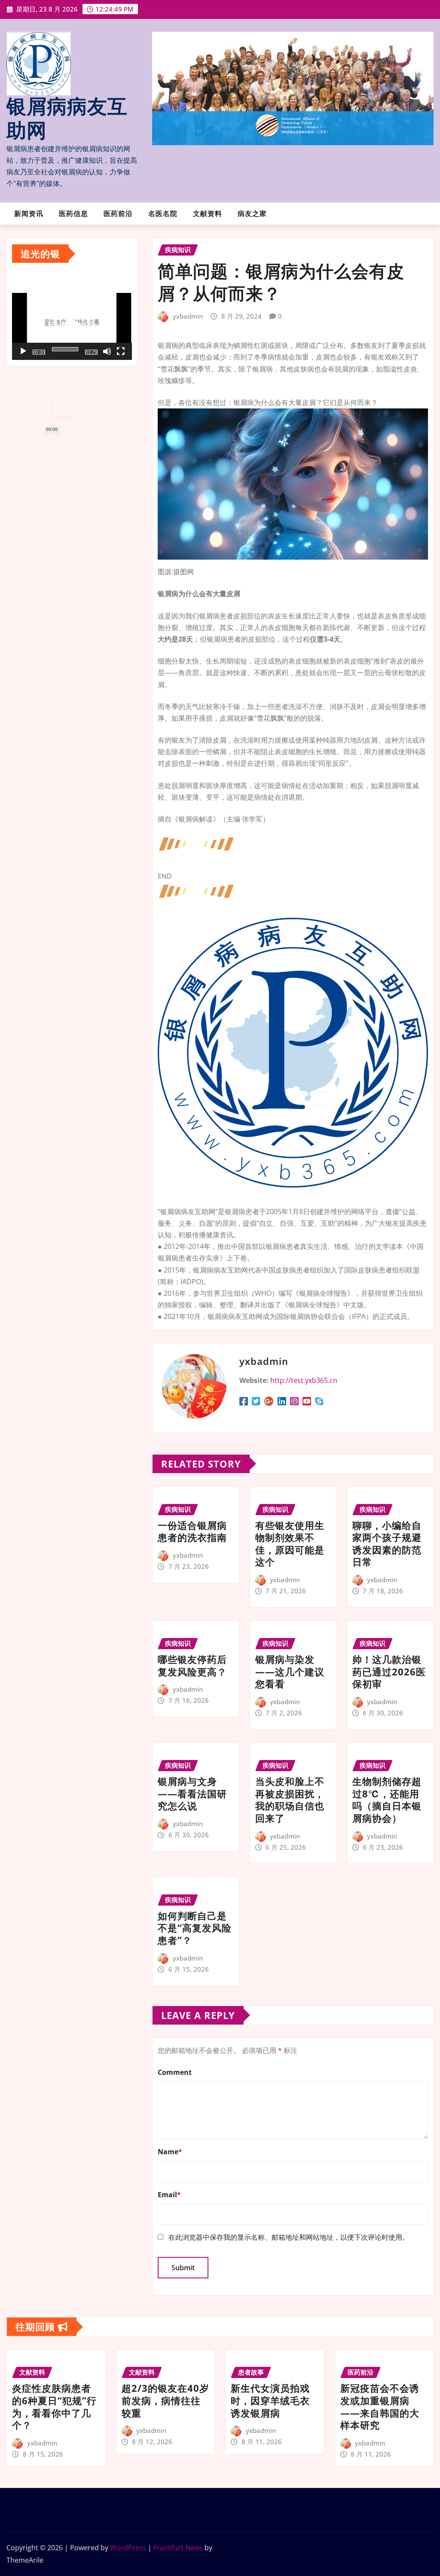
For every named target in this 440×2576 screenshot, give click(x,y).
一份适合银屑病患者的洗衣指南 (192, 1531)
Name (170, 2152)
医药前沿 (118, 214)
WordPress (128, 2548)
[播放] (23, 351)
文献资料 (208, 214)
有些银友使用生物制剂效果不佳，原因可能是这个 (290, 1544)
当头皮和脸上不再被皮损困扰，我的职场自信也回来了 (290, 1800)
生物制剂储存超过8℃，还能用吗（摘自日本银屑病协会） (387, 1800)
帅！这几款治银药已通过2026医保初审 (389, 1671)
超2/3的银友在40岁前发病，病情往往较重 (165, 2400)
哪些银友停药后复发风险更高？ (192, 1665)
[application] (72, 325)
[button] (72, 325)
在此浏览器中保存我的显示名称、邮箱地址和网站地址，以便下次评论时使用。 (289, 2237)
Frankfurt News (178, 2548)
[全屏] (121, 351)
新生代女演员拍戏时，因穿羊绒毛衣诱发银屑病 (270, 2400)
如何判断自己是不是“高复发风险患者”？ (195, 1928)
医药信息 (73, 214)
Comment (175, 2072)
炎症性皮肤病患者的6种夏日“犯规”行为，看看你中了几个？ (54, 2406)
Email (169, 2195)
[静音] (107, 351)
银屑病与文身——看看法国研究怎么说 (192, 1793)
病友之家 (252, 214)
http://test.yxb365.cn (304, 1380)
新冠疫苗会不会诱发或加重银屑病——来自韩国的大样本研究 (380, 2406)
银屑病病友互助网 (67, 119)
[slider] (65, 349)
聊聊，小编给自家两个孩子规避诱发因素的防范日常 (387, 1544)
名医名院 (163, 214)
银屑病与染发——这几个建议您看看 (290, 1671)
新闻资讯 (29, 214)
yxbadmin (188, 316)
